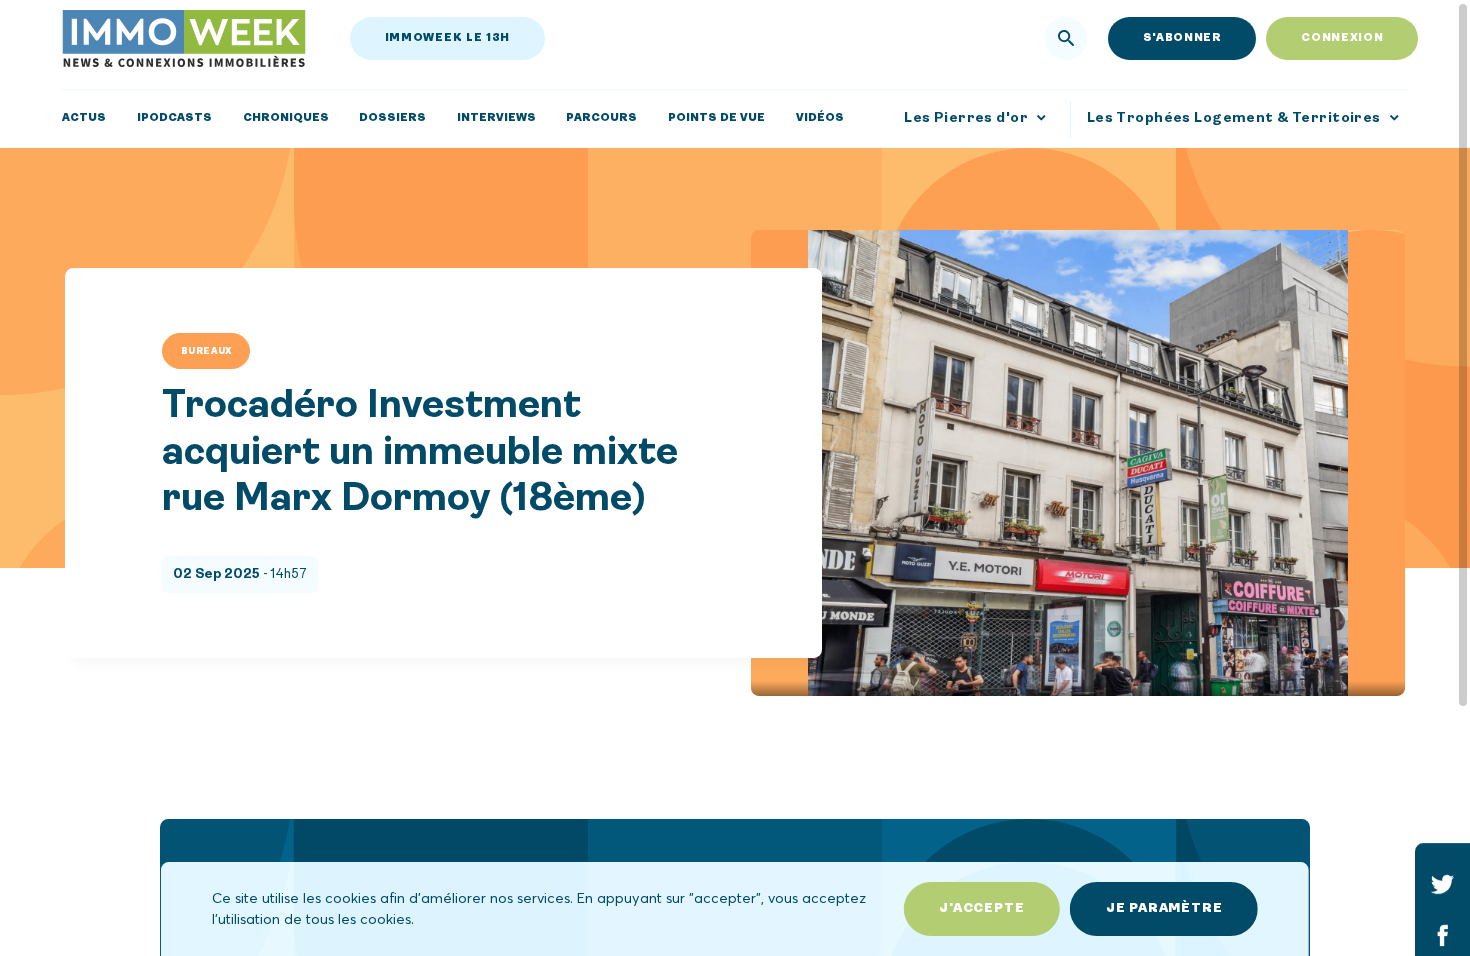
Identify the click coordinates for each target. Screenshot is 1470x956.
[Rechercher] (1066, 38)
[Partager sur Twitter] (1442, 883)
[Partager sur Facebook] (1442, 934)
